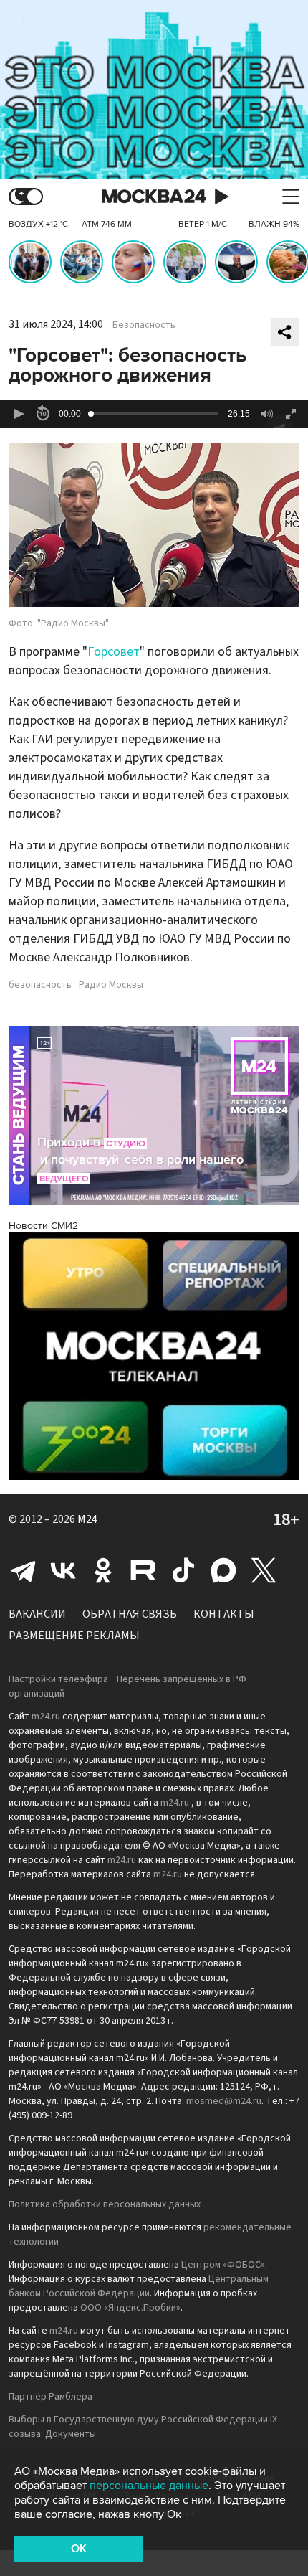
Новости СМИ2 (43, 1226)
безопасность (40, 985)
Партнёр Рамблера (50, 2397)
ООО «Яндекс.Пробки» (130, 2308)
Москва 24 (154, 197)
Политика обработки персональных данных (105, 2204)
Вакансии (37, 1614)
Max (223, 1570)
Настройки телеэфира (58, 1679)
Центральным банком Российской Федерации (139, 2286)
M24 (87, 1519)
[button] (19, 414)
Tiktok (183, 1570)
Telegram (23, 1570)
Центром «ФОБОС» (223, 2265)
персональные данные (149, 2486)
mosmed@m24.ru (224, 2101)
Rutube (143, 1570)
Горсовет (114, 652)
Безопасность (144, 325)
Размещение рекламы (74, 1636)
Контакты (224, 1614)
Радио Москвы (111, 985)
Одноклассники (103, 1570)
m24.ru (46, 1717)
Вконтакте (63, 1570)
